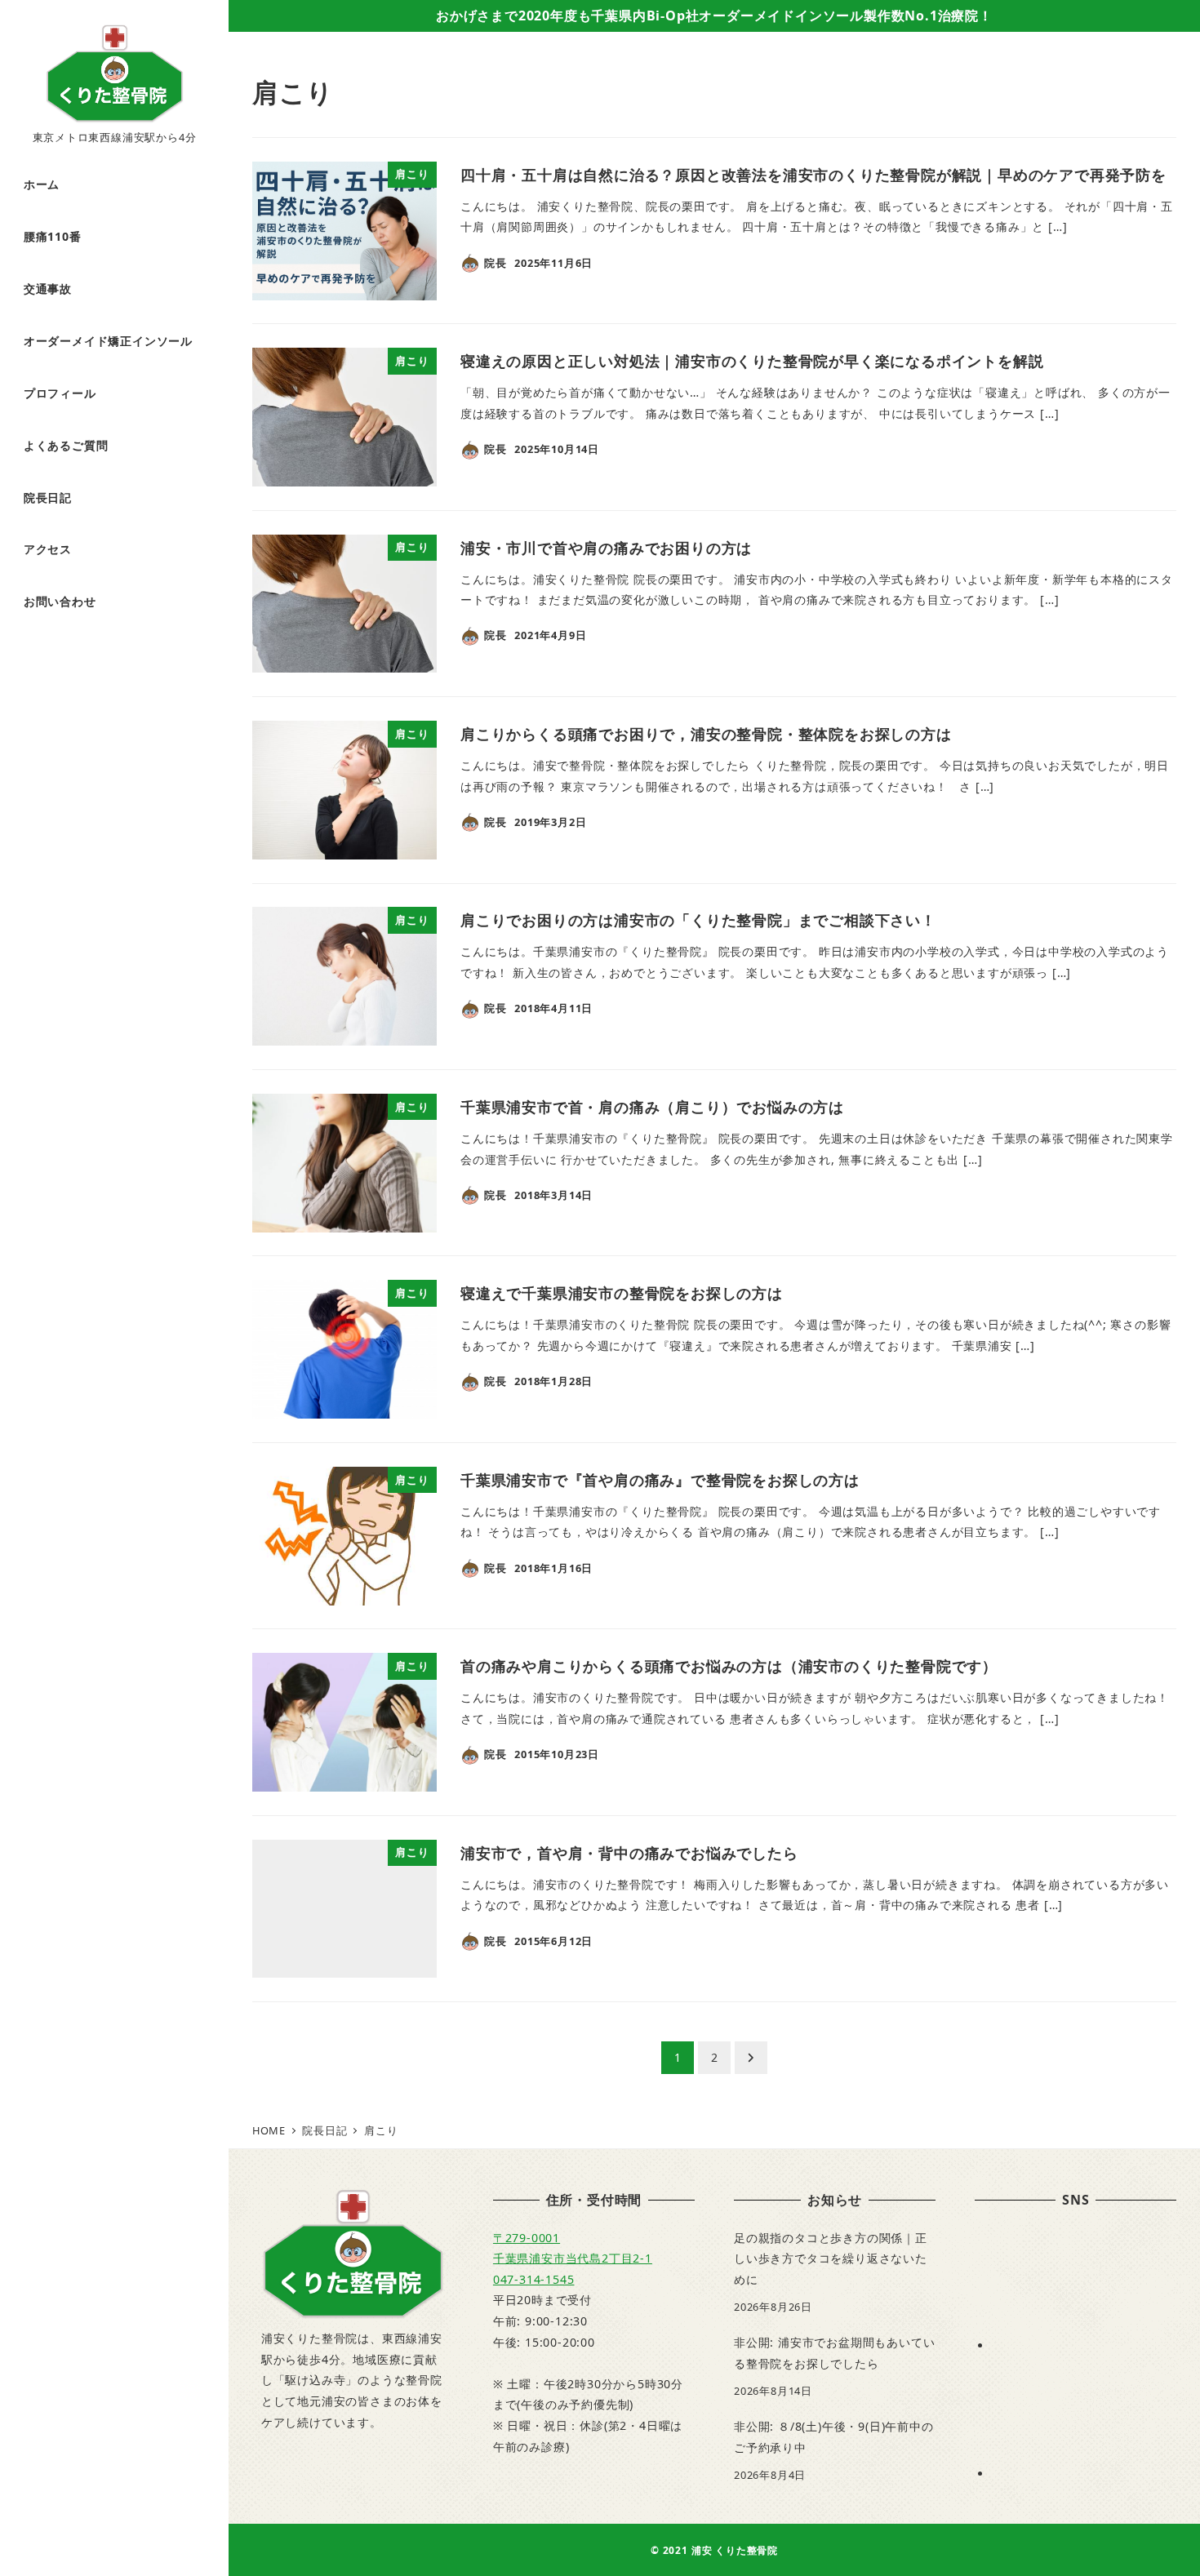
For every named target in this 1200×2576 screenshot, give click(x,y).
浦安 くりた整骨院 (735, 2550)
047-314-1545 (534, 2279)
